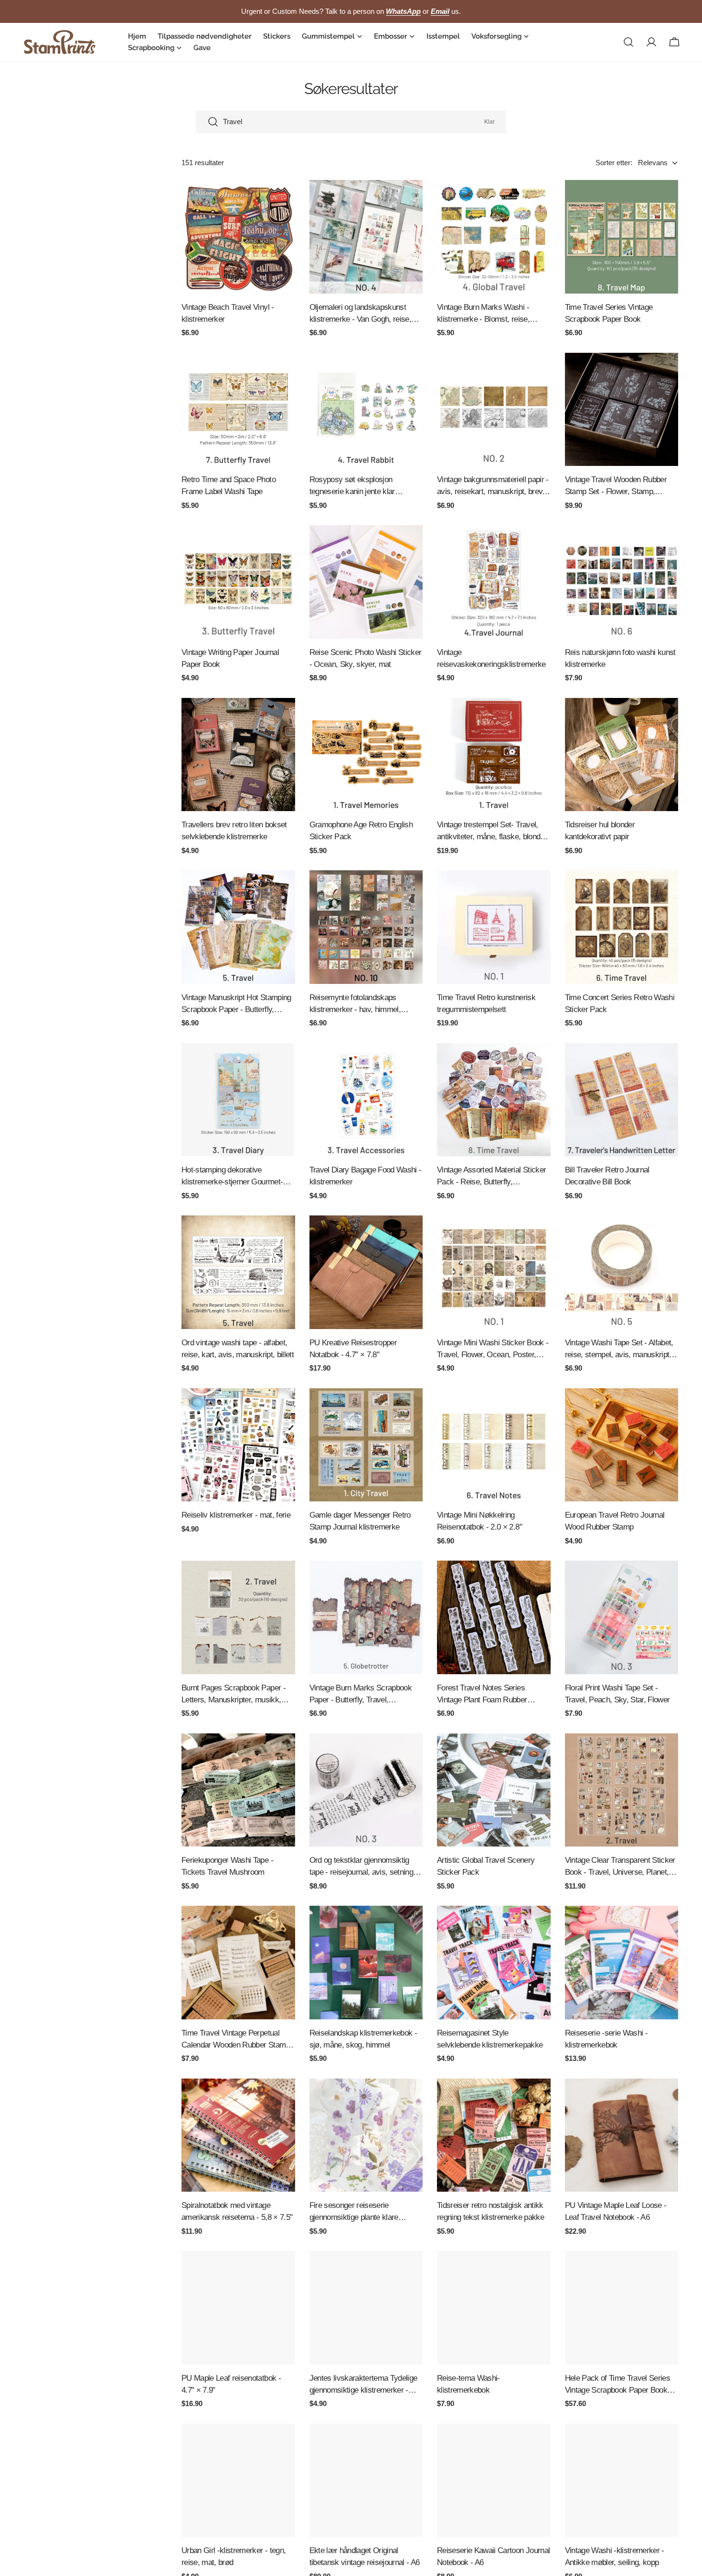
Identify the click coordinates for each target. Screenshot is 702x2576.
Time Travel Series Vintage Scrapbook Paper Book (609, 313)
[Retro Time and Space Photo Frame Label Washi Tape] (238, 410)
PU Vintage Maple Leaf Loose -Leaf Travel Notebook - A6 (616, 2211)
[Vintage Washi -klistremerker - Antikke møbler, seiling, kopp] (622, 2481)
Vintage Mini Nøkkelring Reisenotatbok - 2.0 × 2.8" (479, 1521)
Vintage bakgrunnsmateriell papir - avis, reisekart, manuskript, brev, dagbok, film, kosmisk (493, 486)
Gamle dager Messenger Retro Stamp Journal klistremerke (360, 1521)
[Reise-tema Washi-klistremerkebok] (494, 2308)
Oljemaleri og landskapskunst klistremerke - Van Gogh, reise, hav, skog (361, 314)
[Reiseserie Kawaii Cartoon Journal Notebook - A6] (494, 2481)
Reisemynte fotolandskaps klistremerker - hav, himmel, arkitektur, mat (355, 1004)
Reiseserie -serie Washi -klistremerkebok (606, 2039)
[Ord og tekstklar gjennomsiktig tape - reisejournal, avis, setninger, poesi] (366, 1790)
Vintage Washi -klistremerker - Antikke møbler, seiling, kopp (615, 2556)
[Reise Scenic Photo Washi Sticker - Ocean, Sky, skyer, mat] (366, 582)
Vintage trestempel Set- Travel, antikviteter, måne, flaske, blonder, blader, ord (493, 831)
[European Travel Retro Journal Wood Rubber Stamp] (622, 1445)
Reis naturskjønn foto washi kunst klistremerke (620, 658)
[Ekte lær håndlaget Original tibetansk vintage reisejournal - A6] (366, 2481)
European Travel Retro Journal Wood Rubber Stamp (615, 1521)
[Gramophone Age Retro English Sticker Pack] (366, 755)
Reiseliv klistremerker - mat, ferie (236, 1515)
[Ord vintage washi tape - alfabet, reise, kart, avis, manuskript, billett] (238, 1272)
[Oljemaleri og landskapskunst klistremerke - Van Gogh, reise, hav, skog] (366, 237)
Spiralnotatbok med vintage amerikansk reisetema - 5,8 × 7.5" (237, 2211)
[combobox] (351, 122)
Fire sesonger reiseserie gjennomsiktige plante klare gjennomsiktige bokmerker (354, 2212)
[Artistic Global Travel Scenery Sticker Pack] (494, 1790)
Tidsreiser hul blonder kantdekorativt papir (600, 830)
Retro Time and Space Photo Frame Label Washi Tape (229, 485)
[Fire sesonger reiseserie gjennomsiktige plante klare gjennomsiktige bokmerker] (366, 2135)
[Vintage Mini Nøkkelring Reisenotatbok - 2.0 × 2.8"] (494, 1445)
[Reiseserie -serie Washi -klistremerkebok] (622, 1963)
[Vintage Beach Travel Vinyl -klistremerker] (238, 237)
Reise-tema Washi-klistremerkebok (468, 2384)
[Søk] (628, 42)
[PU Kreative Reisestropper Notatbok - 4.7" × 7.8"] (366, 1272)
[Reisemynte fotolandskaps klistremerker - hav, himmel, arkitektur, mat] (366, 927)
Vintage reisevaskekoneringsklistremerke (491, 658)
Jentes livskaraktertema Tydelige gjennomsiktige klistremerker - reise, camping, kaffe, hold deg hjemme (363, 2385)
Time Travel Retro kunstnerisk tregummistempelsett (486, 1003)
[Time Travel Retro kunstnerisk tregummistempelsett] (494, 927)
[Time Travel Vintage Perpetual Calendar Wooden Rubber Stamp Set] (238, 1963)
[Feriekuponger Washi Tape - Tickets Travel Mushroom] (238, 1790)
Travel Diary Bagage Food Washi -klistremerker (366, 1176)
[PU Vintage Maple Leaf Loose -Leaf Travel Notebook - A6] (622, 2135)
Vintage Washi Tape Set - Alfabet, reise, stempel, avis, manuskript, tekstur (619, 1349)
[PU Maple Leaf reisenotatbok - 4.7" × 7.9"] (238, 2308)
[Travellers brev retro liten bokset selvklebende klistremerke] (238, 755)
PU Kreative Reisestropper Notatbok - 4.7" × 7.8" (353, 1348)
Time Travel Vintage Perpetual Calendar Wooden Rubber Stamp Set (236, 2040)
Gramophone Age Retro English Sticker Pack (361, 830)
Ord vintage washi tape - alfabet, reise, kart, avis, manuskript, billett (238, 1348)
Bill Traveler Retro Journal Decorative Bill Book (607, 1176)
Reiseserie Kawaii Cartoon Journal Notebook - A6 (493, 2556)
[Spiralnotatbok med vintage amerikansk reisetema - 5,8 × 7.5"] (238, 2135)
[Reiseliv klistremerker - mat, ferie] (238, 1445)
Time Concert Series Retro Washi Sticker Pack (620, 1003)
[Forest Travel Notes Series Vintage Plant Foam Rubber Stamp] (494, 1617)
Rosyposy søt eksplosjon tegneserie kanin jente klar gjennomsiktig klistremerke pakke (364, 486)
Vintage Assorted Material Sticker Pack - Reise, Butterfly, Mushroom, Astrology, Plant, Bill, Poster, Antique (491, 1177)
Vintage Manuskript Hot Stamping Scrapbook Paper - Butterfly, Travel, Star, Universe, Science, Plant (236, 1004)
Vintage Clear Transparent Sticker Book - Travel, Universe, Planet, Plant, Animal (620, 1867)
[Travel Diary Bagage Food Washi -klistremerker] (366, 1100)
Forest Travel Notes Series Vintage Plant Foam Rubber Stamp (482, 1694)
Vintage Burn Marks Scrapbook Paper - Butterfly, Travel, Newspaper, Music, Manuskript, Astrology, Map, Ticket (361, 1694)
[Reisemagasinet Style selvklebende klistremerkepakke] (494, 1963)
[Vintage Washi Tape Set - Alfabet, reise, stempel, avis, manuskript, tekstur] (622, 1272)
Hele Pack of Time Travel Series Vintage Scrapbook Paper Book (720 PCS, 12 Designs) (618, 2385)
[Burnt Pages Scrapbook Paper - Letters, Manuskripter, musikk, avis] (238, 1617)
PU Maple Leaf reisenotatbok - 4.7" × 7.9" (231, 2384)
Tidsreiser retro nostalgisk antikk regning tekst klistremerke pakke (490, 2211)
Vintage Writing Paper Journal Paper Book (230, 658)
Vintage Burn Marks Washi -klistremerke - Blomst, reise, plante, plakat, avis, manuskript (488, 314)
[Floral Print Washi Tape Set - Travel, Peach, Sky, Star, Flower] (622, 1617)
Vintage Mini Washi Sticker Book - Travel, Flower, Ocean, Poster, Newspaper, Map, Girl (493, 1349)
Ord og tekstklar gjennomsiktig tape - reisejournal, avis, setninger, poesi (366, 1867)
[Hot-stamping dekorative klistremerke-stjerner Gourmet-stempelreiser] (238, 1100)
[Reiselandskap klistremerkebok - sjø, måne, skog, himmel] (366, 1963)
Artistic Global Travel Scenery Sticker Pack (486, 1866)
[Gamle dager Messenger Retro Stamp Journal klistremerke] (366, 1445)
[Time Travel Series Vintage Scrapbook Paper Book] (622, 237)
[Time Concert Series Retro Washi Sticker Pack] (622, 927)
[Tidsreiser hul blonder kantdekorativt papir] (622, 755)
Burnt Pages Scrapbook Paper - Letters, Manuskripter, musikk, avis (234, 1694)
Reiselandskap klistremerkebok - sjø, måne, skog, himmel (363, 2039)
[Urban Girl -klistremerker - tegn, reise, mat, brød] (238, 2481)
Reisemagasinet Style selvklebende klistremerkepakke (490, 2039)
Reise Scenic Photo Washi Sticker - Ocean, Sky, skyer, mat (366, 658)
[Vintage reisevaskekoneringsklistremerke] (494, 582)
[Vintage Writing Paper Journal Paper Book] (238, 582)
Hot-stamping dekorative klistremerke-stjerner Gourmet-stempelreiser (232, 1177)
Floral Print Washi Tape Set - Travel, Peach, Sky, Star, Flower (617, 1694)
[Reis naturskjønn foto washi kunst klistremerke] (622, 582)
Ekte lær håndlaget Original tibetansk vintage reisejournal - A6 (365, 2556)
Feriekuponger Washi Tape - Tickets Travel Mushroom (227, 1866)
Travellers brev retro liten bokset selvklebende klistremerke (234, 830)
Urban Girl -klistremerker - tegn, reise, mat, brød (234, 2556)
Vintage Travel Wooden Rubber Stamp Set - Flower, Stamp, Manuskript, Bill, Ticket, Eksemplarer (616, 486)
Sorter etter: (614, 163)
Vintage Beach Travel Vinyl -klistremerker (228, 313)
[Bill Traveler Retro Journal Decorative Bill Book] (622, 1100)
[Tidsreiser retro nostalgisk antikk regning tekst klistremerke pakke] (494, 2135)
